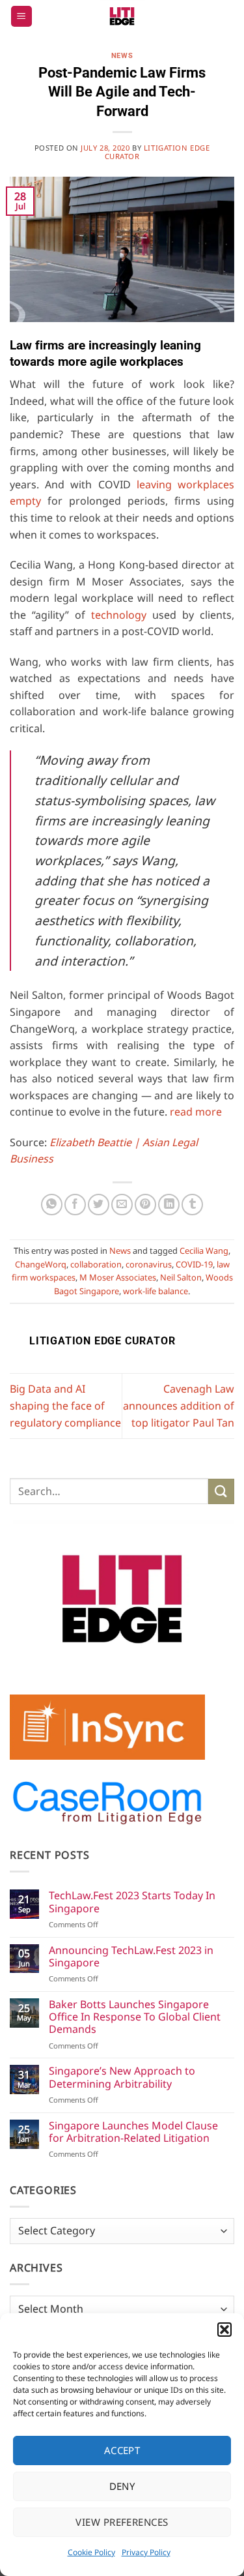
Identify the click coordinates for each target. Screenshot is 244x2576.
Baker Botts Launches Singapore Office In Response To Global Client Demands (135, 2017)
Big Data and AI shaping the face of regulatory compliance (65, 1405)
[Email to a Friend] (122, 1205)
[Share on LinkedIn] (169, 1205)
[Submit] (221, 1491)
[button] (224, 2330)
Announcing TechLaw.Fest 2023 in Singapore (131, 1957)
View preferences (122, 2522)
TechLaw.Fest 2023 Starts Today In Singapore (132, 1902)
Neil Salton (181, 1277)
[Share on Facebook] (75, 1205)
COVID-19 (194, 1264)
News (122, 56)
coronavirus (149, 1264)
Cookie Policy (91, 2552)
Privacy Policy (146, 2552)
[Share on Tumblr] (192, 1205)
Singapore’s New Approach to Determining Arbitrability (122, 2077)
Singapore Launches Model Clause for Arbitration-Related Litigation (133, 2132)
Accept (122, 2450)
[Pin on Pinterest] (145, 1205)
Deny (122, 2486)
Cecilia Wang (204, 1251)
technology (119, 615)
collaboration (96, 1264)
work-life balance (156, 1291)
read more (196, 1112)
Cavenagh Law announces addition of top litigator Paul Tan (179, 1405)
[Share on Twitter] (99, 1205)
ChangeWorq (41, 1264)
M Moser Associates (118, 1277)
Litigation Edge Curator (157, 152)
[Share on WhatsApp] (52, 1205)
